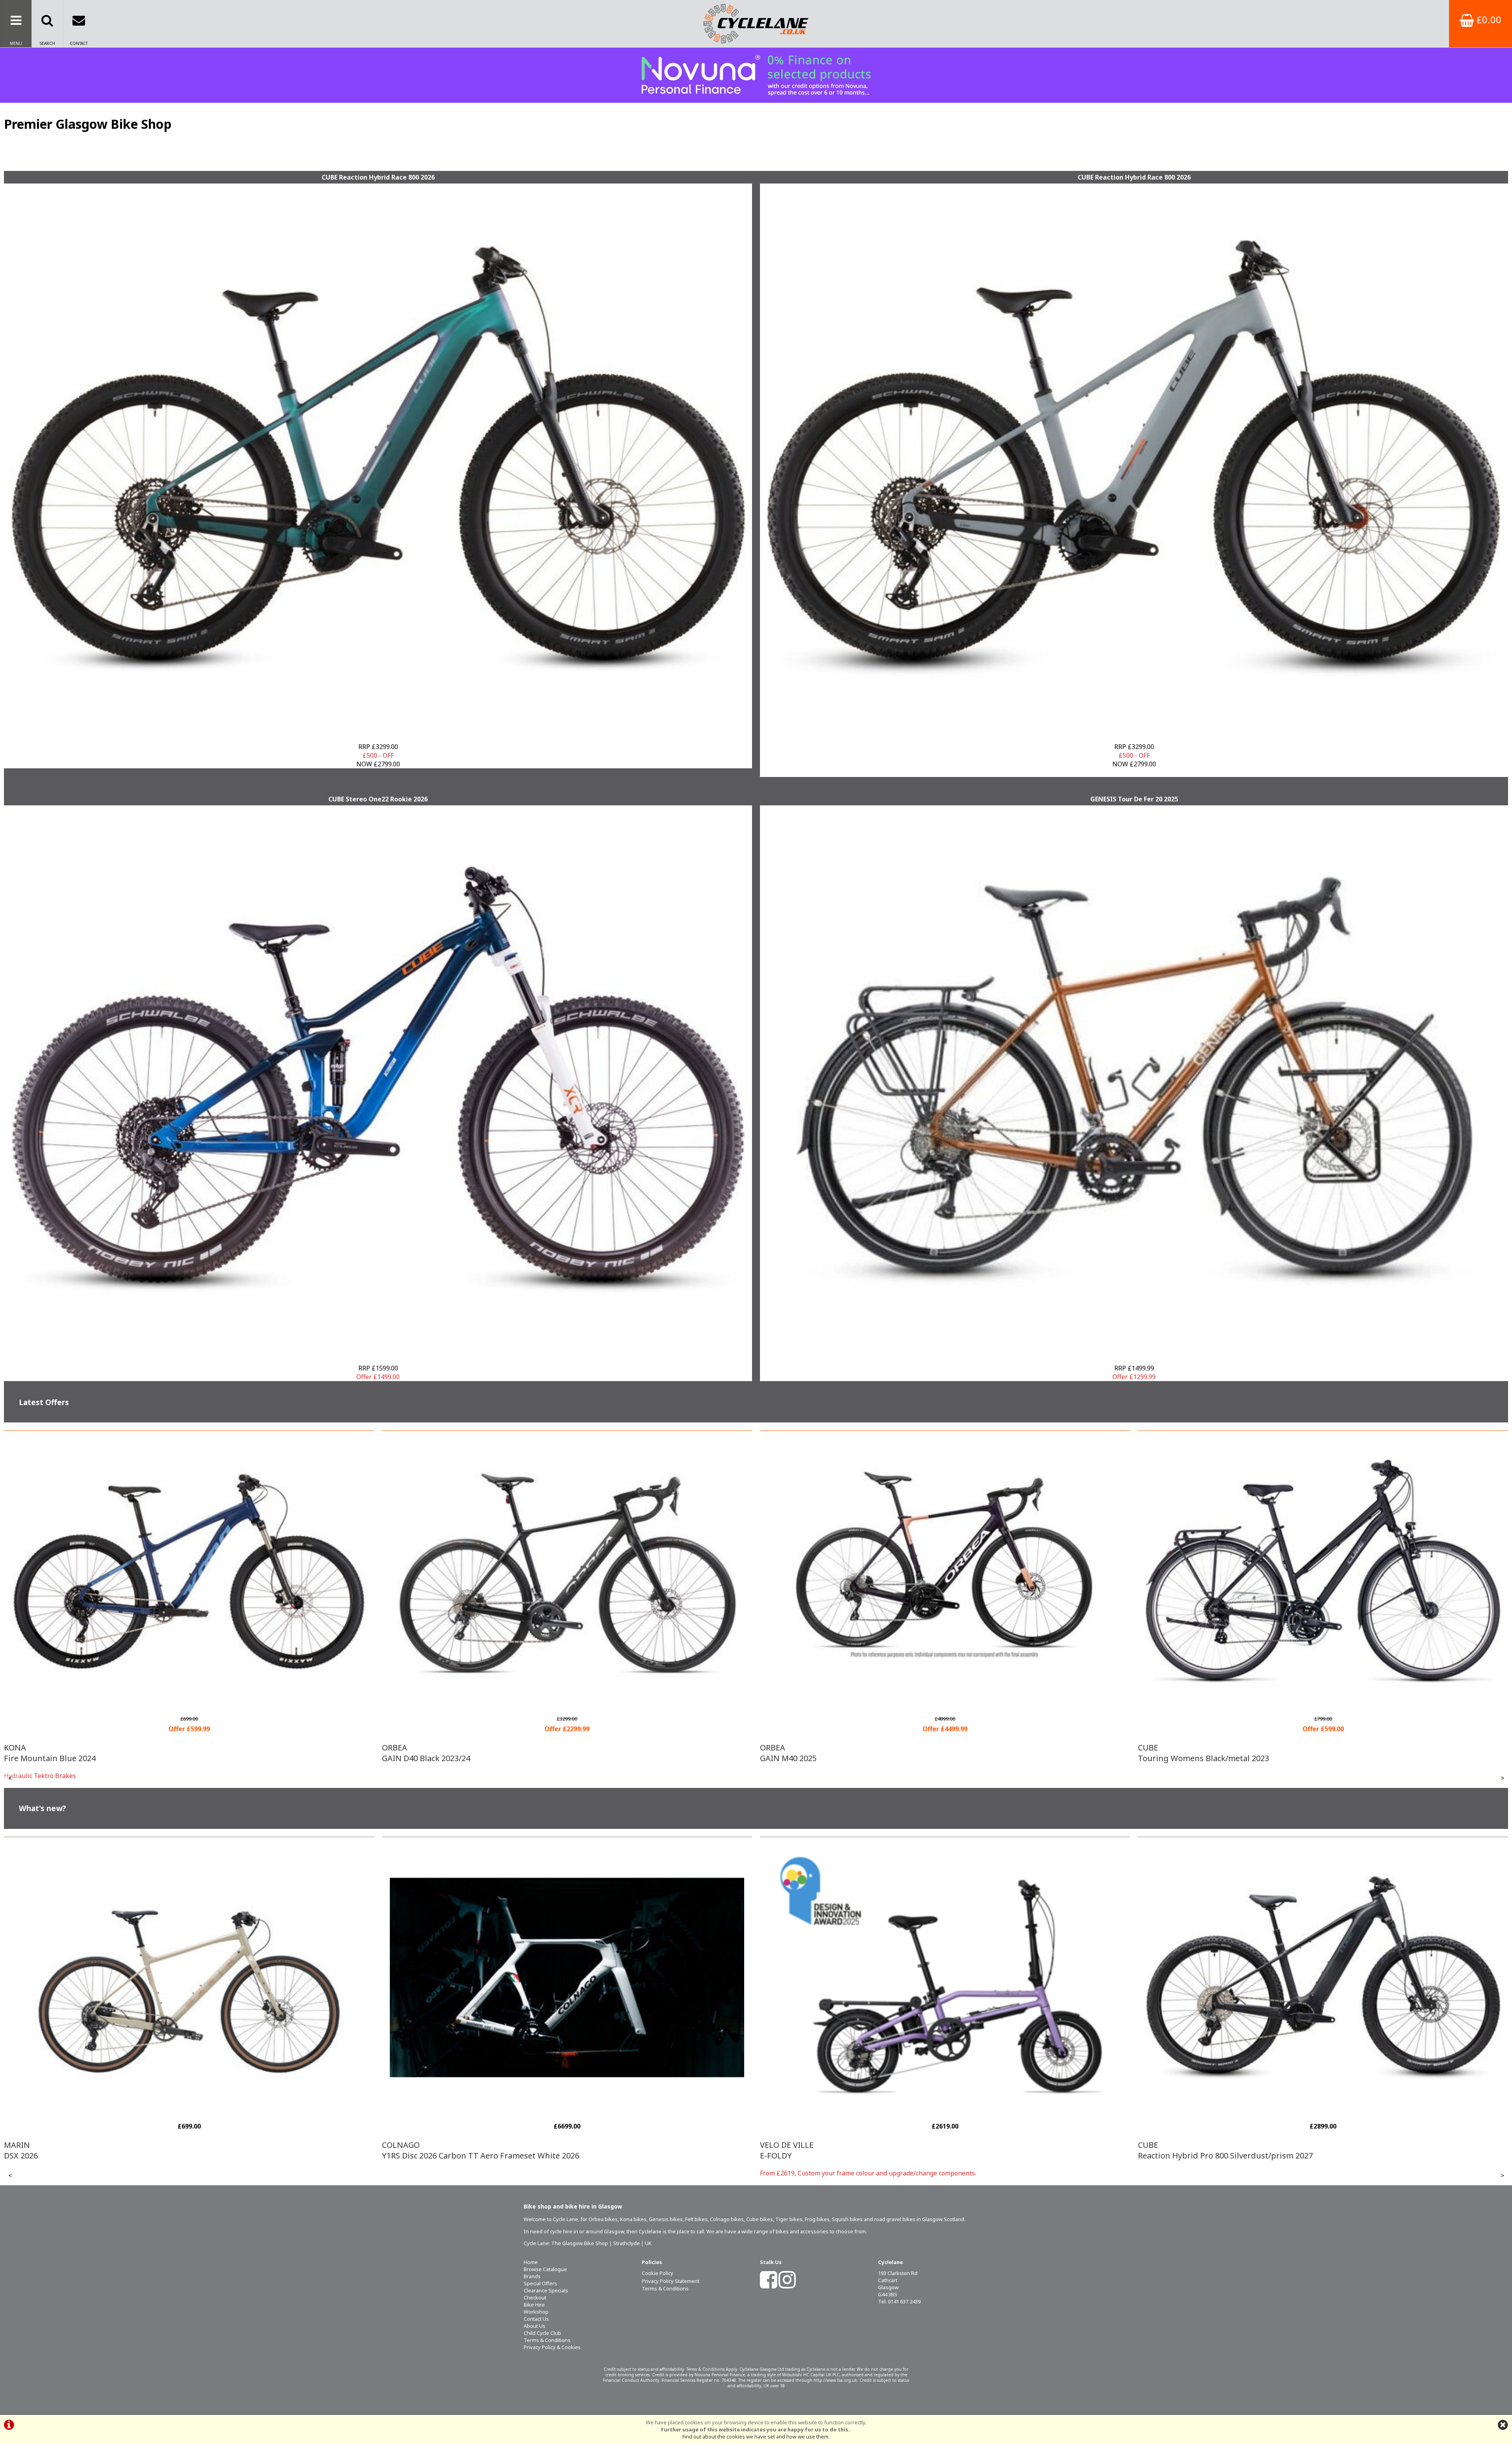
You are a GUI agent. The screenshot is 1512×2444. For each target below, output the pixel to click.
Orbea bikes (603, 2219)
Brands (532, 2276)
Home (531, 2262)
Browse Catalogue (545, 2269)
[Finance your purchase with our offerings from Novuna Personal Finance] (756, 75)
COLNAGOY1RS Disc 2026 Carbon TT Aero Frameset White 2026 (103, 2150)
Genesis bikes (666, 2219)
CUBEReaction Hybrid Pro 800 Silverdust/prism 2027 (847, 2150)
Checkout (535, 2298)
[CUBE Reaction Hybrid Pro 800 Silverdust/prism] (945, 2108)
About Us (535, 2326)
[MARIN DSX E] (1323, 2108)
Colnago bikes (727, 2219)
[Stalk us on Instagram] (787, 2285)
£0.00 (1488, 19)
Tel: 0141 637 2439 (899, 2301)
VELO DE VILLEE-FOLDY (409, 2150)
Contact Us (536, 2319)
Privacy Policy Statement (671, 2281)
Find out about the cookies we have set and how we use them (755, 2437)
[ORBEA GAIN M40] (567, 1702)
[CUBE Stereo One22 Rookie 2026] (378, 1080)
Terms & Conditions (547, 2340)
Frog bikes (817, 2219)
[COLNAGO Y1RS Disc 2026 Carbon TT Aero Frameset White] (189, 2108)
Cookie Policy (658, 2273)
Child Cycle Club (542, 2333)
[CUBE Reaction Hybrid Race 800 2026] (378, 459)
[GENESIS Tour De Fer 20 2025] (1134, 1080)
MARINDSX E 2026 (1158, 2150)
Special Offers (540, 2283)
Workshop (536, 2312)
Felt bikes (696, 2219)
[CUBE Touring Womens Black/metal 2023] (945, 1702)
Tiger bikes (789, 2219)
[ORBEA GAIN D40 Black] (189, 1702)
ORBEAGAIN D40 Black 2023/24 (48, 1753)
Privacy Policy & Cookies (552, 2347)
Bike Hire (534, 2305)
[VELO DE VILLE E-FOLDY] (567, 2108)
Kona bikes (633, 2219)
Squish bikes (847, 2219)
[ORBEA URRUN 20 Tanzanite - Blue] (1323, 1702)
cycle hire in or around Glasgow (587, 2231)
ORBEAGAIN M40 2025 (410, 1753)
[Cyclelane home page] (756, 24)
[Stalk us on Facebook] (769, 2285)
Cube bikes (760, 2219)
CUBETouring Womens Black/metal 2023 (825, 1753)
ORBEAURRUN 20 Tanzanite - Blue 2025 (1198, 1753)
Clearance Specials (546, 2290)
